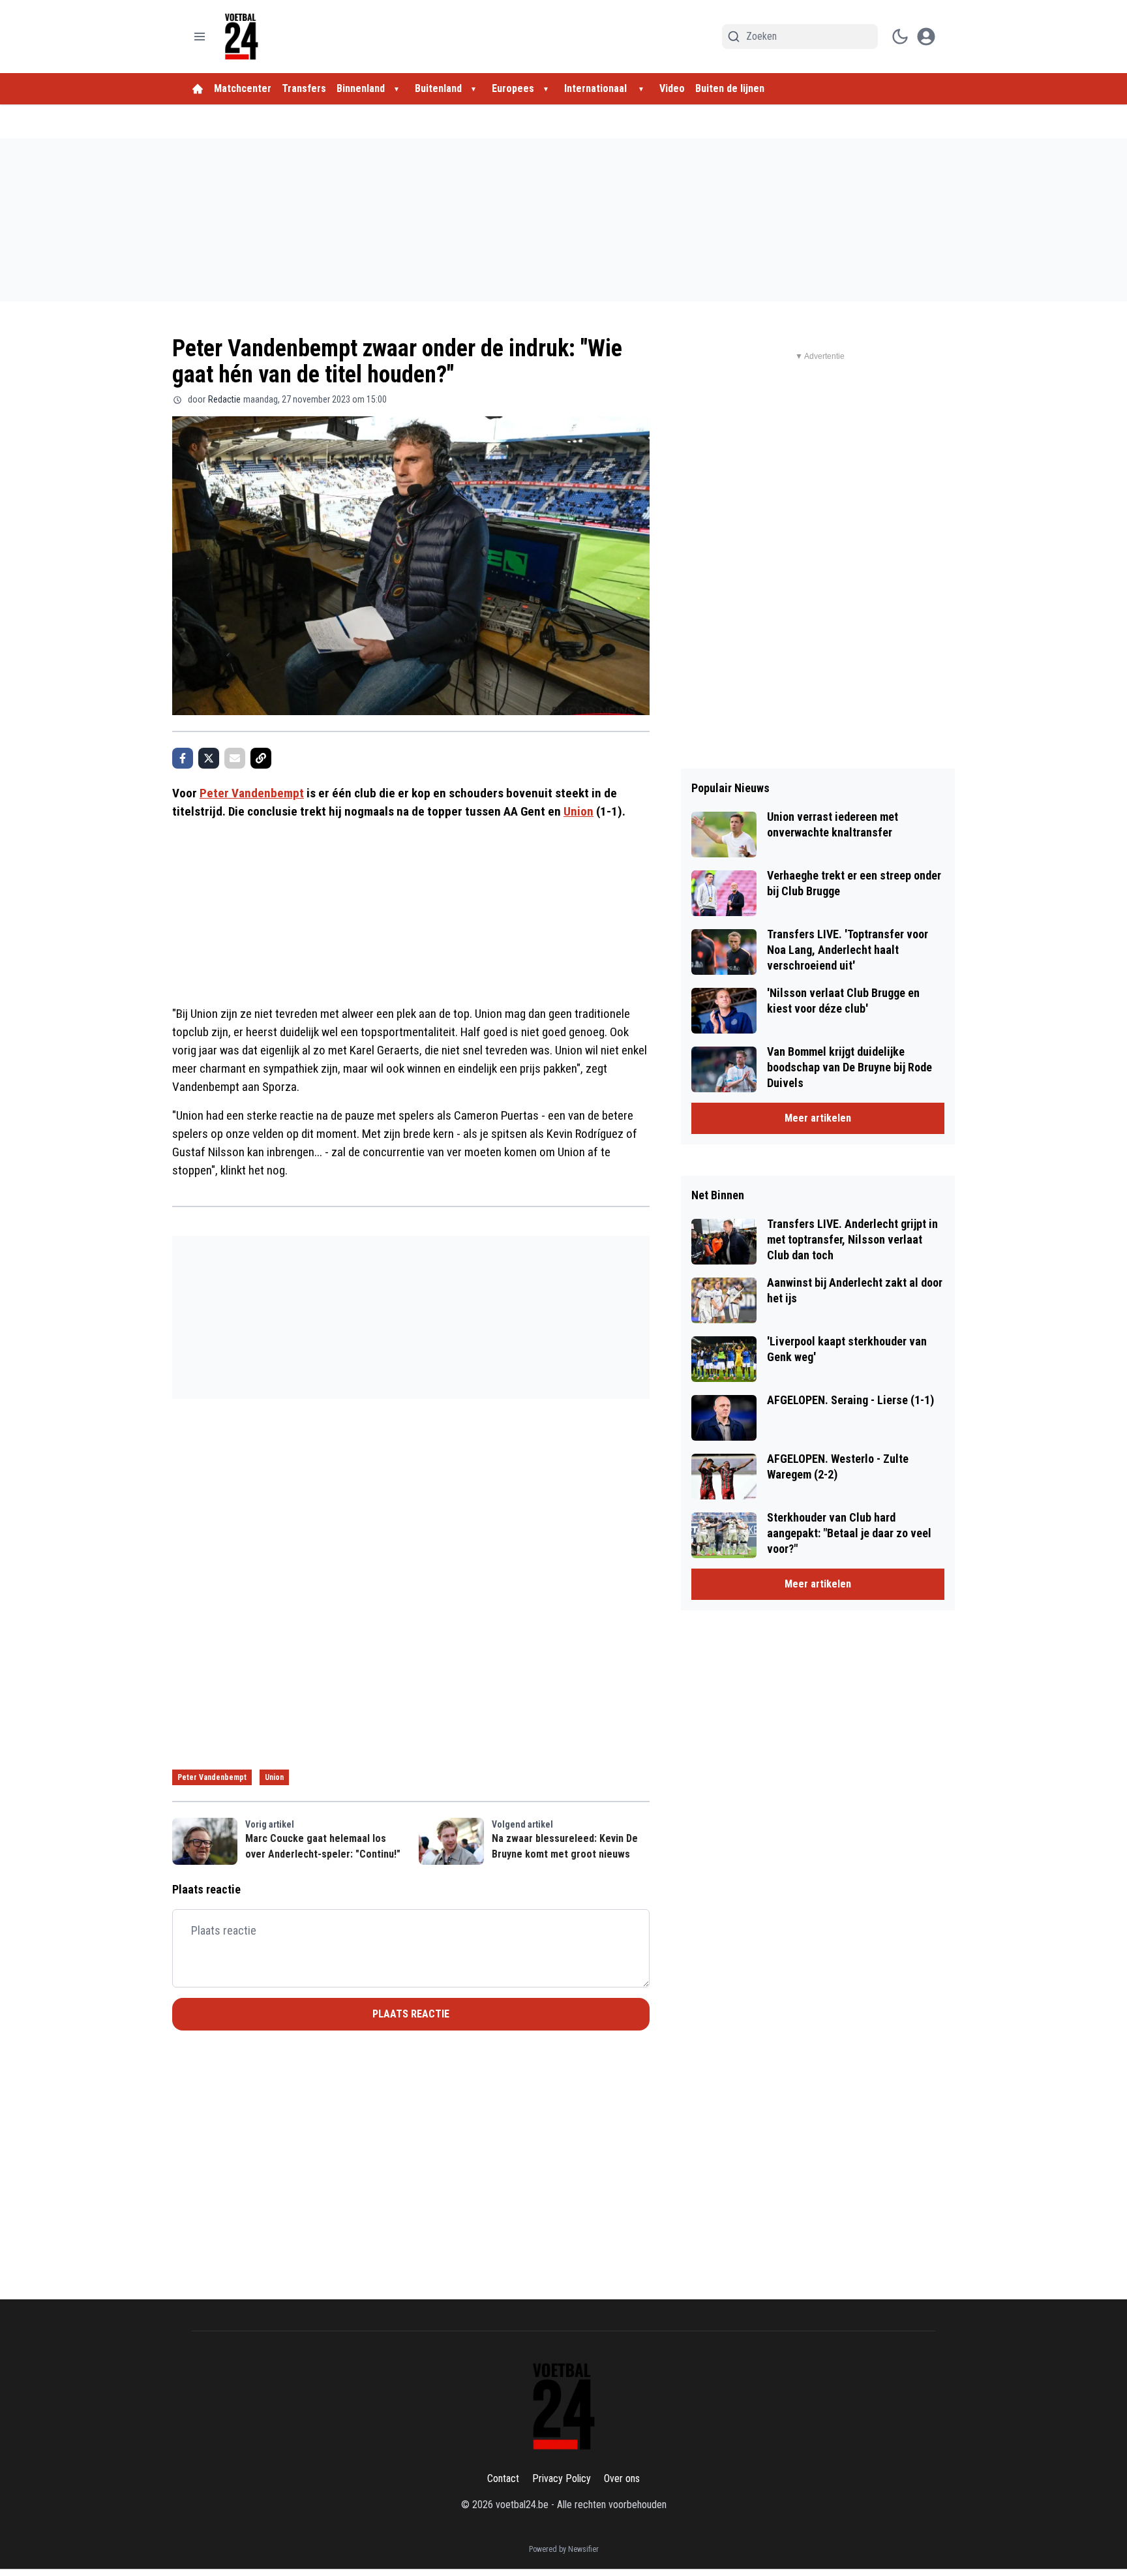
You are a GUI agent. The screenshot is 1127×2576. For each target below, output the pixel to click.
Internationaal (597, 88)
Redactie (224, 399)
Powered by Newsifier (564, 2549)
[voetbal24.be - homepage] (241, 37)
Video (672, 88)
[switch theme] (900, 37)
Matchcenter (243, 88)
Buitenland (438, 88)
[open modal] (926, 37)
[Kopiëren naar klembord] (261, 758)
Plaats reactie (411, 2014)
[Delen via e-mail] (235, 758)
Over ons (622, 2478)
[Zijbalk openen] (200, 37)
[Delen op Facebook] (183, 758)
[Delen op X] (209, 758)
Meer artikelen (818, 1118)
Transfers (304, 88)
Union (579, 811)
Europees (513, 88)
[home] (198, 89)
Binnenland (361, 88)
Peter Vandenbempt (252, 793)
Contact (503, 2478)
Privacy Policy (562, 2478)
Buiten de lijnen (730, 88)
